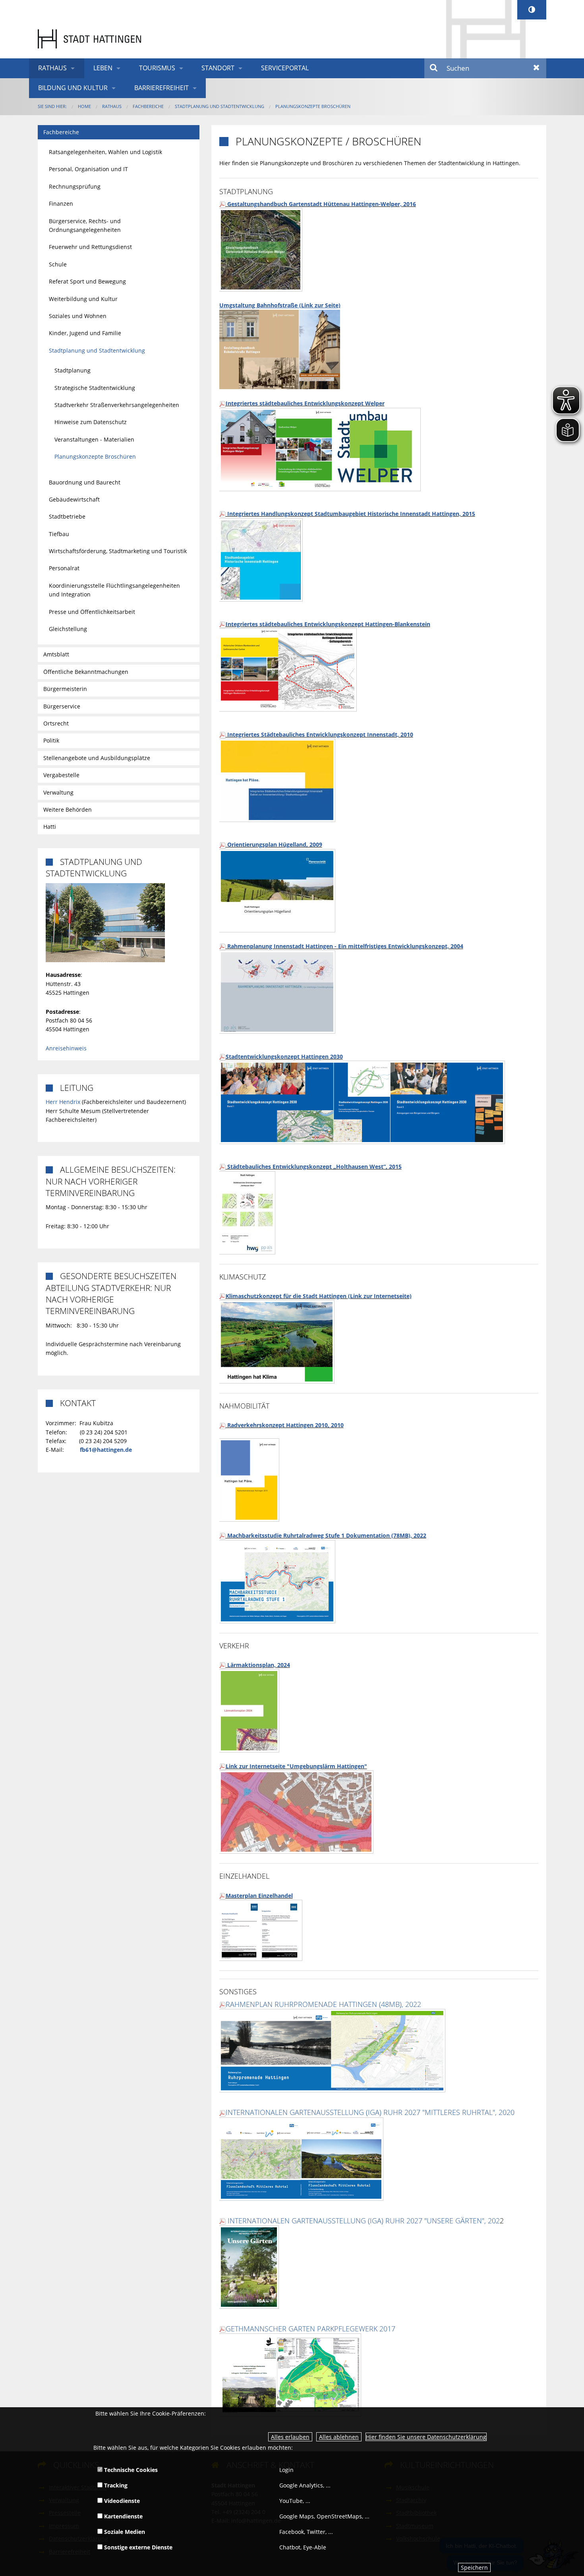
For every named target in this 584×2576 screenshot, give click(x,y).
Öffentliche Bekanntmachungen (86, 672)
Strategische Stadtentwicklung (95, 388)
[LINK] (362, 1102)
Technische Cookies (130, 2470)
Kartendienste (123, 2516)
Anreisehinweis (66, 1048)
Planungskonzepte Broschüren (313, 106)
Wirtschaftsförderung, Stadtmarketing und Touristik (118, 551)
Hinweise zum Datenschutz (91, 422)
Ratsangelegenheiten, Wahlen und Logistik (105, 152)
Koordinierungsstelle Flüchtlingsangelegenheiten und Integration (114, 590)
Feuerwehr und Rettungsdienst (90, 247)
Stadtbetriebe (67, 516)
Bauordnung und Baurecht (85, 482)
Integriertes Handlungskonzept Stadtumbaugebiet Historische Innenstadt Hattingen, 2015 (350, 514)
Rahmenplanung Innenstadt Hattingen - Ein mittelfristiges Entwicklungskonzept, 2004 (344, 946)
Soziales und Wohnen (78, 316)
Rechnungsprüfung (75, 186)
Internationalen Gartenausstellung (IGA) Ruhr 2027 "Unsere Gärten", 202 (364, 2221)
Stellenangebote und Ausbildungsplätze (97, 758)
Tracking (115, 2485)
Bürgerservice (62, 706)
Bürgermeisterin (65, 689)
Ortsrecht (56, 723)
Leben (103, 68)
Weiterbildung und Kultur (83, 299)
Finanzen (61, 204)
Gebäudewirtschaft (74, 499)
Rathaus (52, 68)
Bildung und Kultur (73, 88)
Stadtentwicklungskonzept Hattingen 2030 (284, 1056)
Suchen (434, 68)
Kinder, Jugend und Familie (85, 333)
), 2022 (417, 1535)
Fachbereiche (148, 106)
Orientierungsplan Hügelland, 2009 (274, 844)
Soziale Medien (124, 2532)
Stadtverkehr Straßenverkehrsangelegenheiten (117, 405)
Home (84, 106)
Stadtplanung (73, 370)
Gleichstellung (68, 629)
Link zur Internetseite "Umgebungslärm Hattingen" (296, 1766)
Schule (58, 264)
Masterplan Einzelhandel (259, 1896)
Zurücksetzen (537, 68)
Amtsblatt (56, 654)
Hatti (50, 827)
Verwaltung (58, 792)
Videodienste (121, 2501)
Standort (218, 68)
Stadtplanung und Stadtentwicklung (219, 106)
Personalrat (64, 568)
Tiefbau (59, 534)
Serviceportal (285, 68)
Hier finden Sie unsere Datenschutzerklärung (426, 2437)
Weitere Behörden (68, 809)
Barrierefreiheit (161, 88)
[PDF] (222, 403)
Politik (51, 740)
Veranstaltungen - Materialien (94, 439)
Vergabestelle (61, 775)
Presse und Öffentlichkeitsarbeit (92, 612)
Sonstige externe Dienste (137, 2547)
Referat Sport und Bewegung (87, 281)
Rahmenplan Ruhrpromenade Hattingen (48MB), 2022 (323, 2004)
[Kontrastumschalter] (532, 10)
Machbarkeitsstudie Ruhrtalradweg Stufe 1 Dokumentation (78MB (317, 1535)
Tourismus (157, 68)
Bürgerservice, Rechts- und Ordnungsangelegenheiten (85, 225)
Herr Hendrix (63, 1102)
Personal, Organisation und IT (88, 169)
